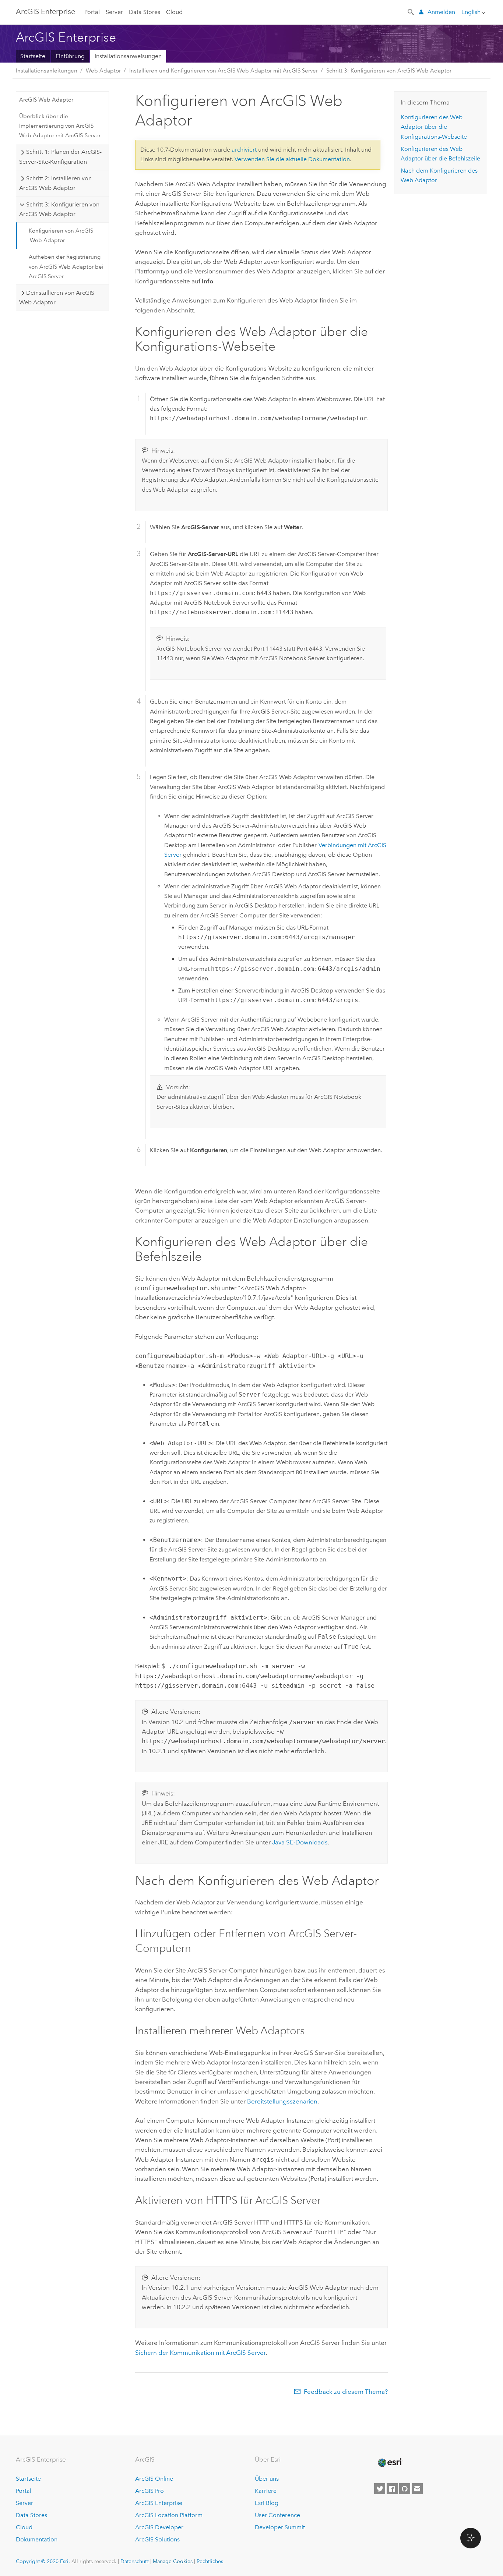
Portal (92, 12)
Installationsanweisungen (128, 56)
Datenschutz (135, 2561)
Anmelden (441, 12)
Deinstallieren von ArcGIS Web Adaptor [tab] (57, 298)
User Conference (277, 2515)
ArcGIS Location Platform (169, 2515)
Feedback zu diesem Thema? (346, 2392)
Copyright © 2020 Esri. (43, 2561)
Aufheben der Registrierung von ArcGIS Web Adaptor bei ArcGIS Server (66, 267)
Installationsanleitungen (47, 71)
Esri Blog (267, 2503)
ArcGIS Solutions (157, 2539)
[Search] (411, 11)
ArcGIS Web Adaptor (46, 100)
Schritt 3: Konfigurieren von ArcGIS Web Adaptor (389, 71)
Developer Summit (280, 2527)
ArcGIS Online (154, 2479)
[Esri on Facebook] (392, 2489)
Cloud (174, 12)
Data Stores (145, 12)
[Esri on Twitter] (380, 2489)
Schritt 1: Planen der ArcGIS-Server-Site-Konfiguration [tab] (60, 157)
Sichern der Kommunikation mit (200, 2353)
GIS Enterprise (45, 11)
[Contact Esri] (417, 2489)
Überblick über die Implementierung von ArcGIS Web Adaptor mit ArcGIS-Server (60, 126)
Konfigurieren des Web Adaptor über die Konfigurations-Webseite (434, 127)
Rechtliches (210, 2561)
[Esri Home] (390, 2463)
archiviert (244, 150)
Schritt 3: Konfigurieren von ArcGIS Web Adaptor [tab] (59, 209)
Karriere (266, 2491)
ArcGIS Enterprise (159, 2503)
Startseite (33, 56)
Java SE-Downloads (300, 1842)
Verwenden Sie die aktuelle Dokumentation (292, 159)
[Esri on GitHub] (405, 2489)
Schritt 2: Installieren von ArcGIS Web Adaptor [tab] (55, 183)
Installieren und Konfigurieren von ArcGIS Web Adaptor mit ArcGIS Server (224, 71)
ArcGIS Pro (150, 2491)
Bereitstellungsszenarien (282, 2101)
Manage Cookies (173, 2561)
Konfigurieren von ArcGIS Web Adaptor (61, 236)
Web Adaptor (103, 71)
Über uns (267, 2479)
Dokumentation (37, 2539)
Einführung (70, 56)
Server (114, 12)
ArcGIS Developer (159, 2527)
